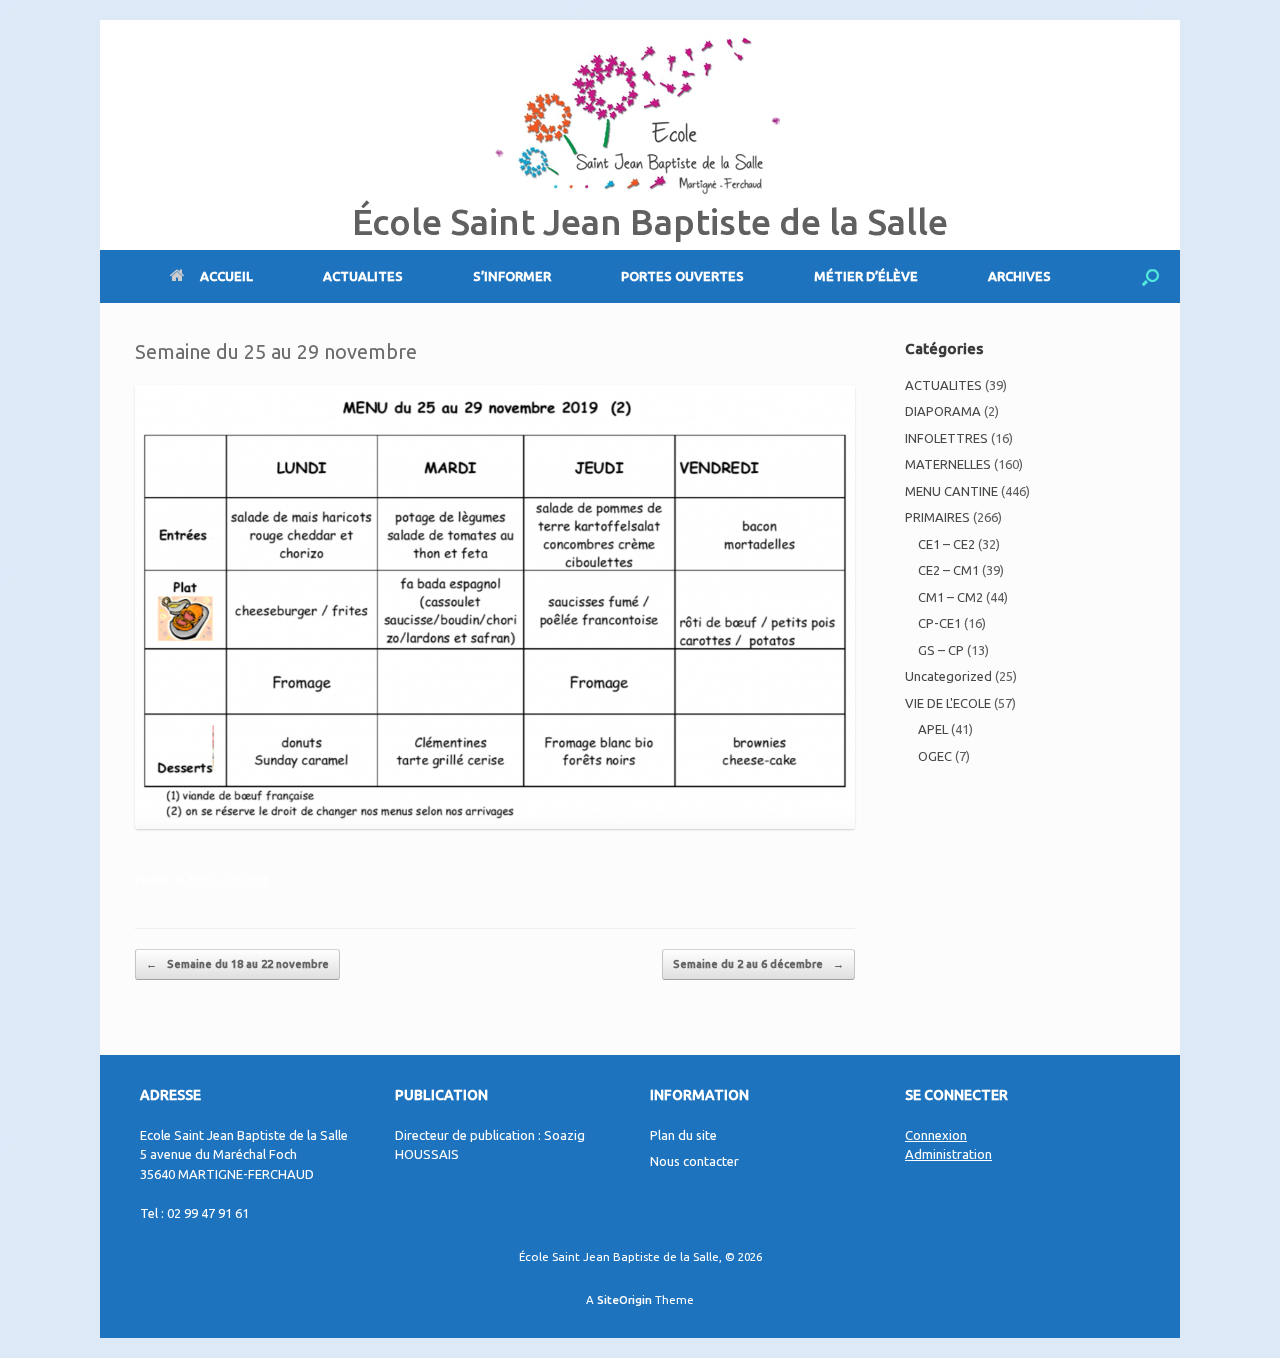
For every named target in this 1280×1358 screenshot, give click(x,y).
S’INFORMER (512, 276)
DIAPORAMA (943, 411)
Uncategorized (948, 676)
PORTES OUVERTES (682, 276)
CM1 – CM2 (950, 597)
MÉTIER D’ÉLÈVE (866, 276)
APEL (933, 729)
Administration (948, 1154)
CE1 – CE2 (946, 544)
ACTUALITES (363, 276)
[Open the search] (1150, 276)
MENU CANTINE (228, 880)
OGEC (935, 756)
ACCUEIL (226, 276)
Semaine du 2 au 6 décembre (758, 964)
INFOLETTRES (946, 438)
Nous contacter (694, 1161)
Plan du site (683, 1135)
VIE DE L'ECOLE (948, 703)
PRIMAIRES (937, 517)
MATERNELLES (948, 464)
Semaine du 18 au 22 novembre (237, 964)
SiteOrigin (624, 1299)
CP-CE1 (939, 623)
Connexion (936, 1135)
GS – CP (941, 650)
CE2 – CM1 (948, 570)
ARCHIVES (1019, 276)
